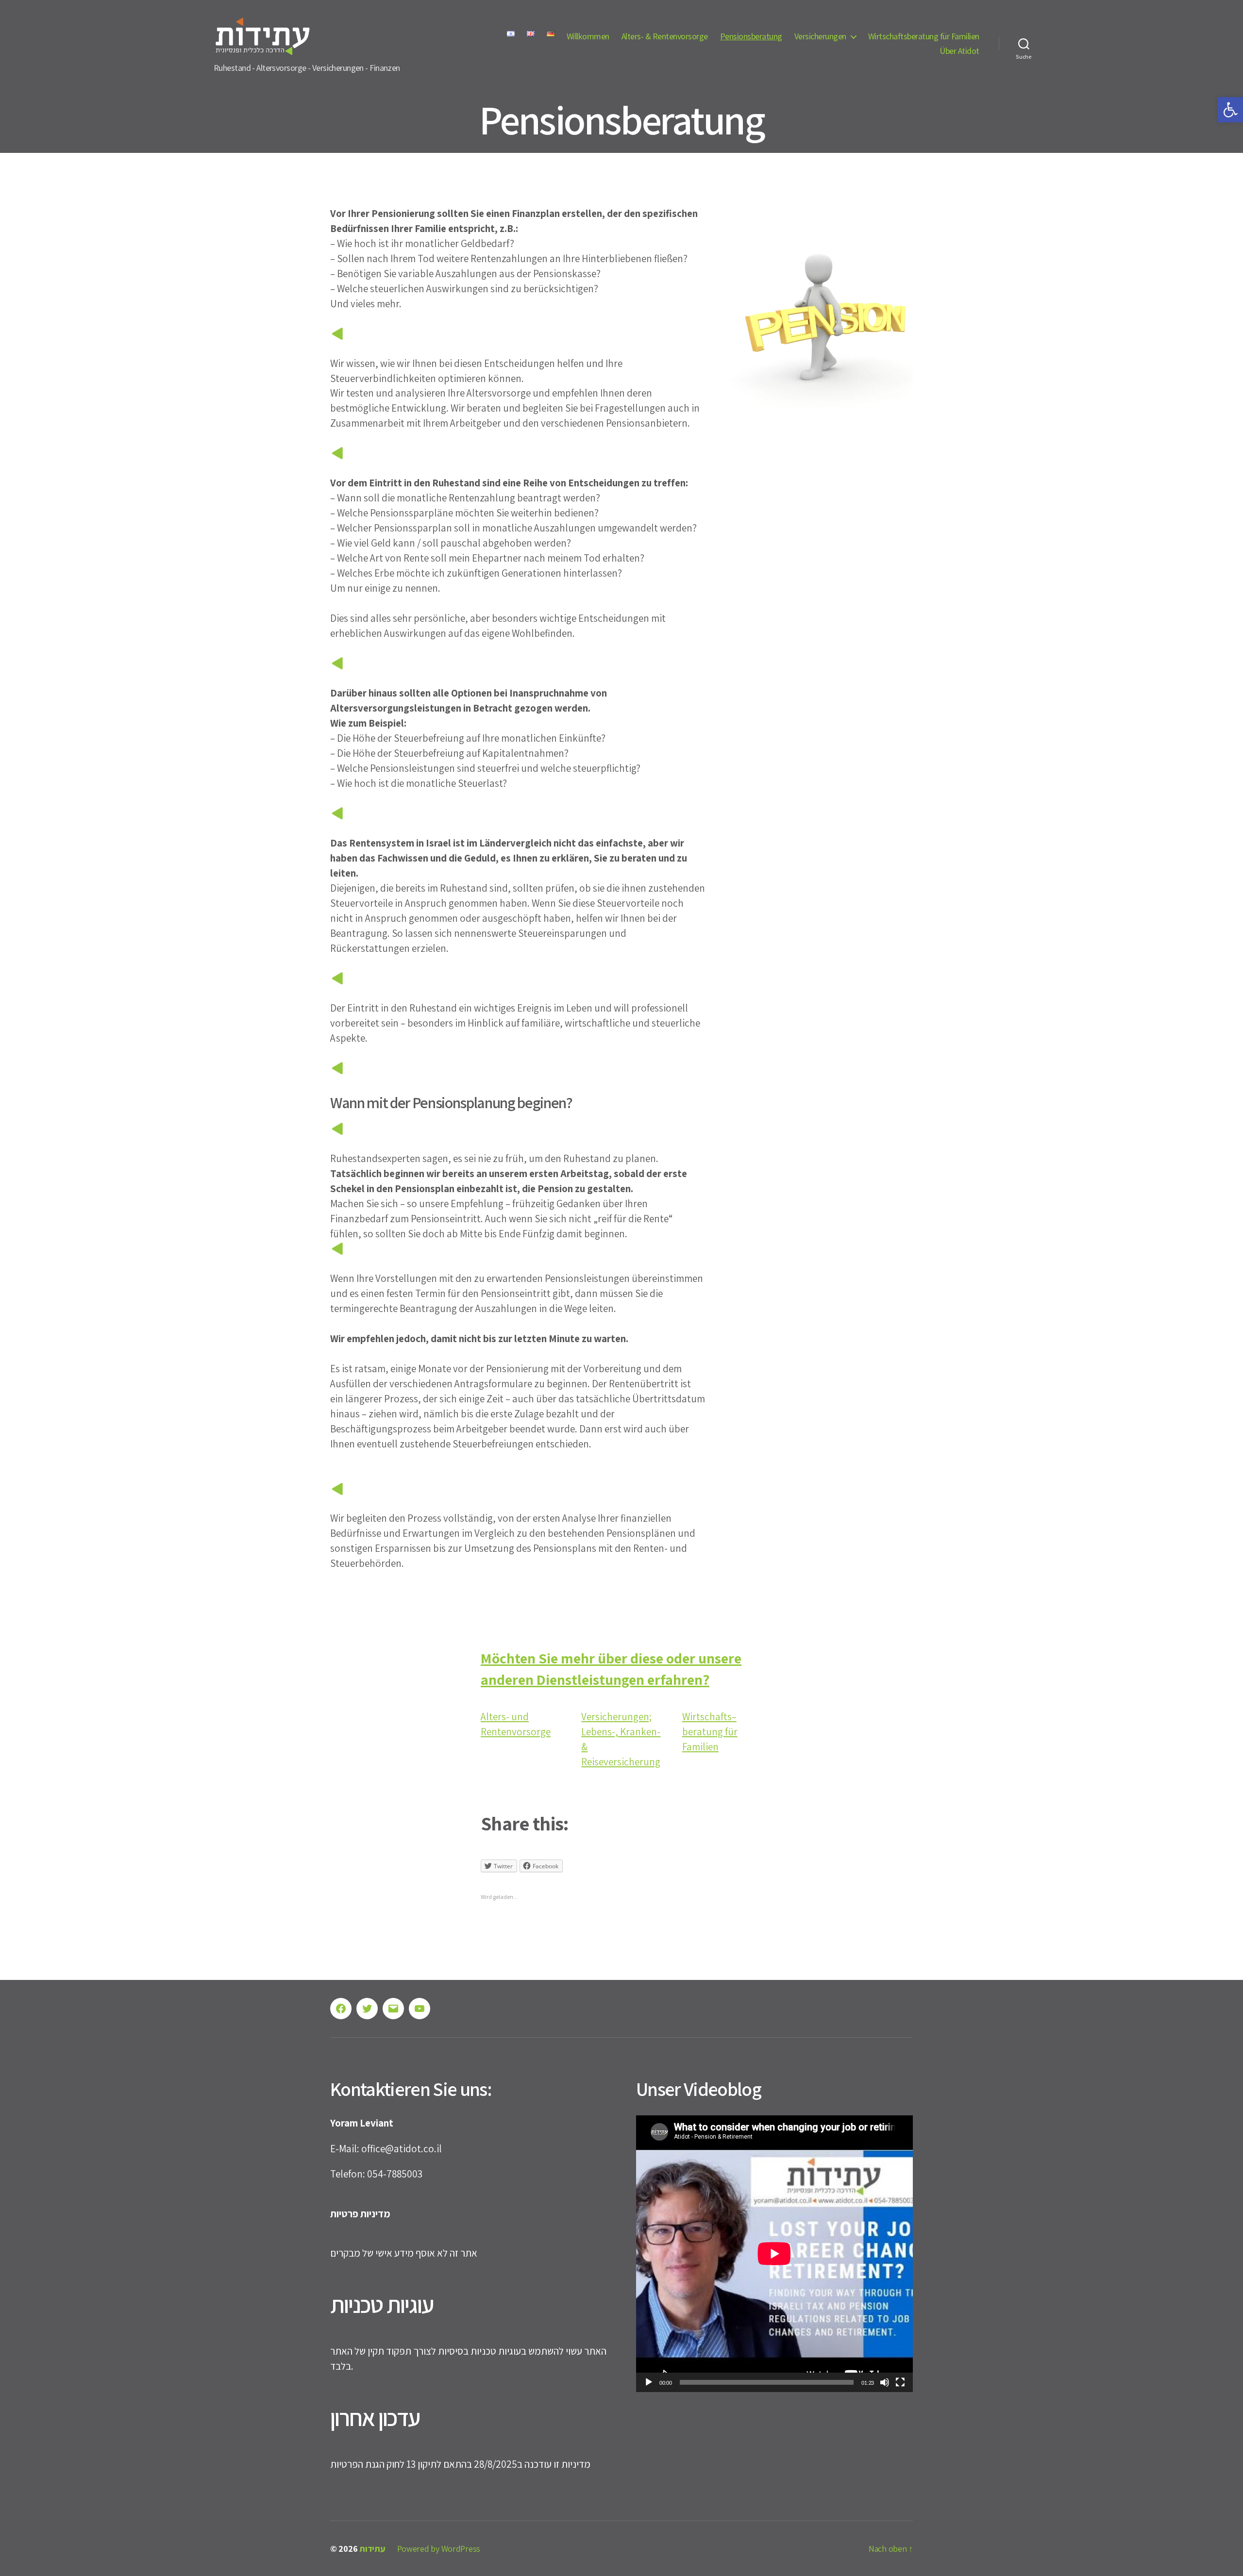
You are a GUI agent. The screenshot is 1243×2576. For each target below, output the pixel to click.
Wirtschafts (707, 1717)
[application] (774, 2254)
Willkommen (588, 36)
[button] (1230, 110)
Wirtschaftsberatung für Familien (924, 36)
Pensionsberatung (751, 36)
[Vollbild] (900, 2382)
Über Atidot (959, 51)
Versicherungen (820, 36)
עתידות (372, 2549)
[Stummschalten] (885, 2382)
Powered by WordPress (439, 2549)
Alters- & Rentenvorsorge (665, 36)
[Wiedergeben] (649, 2382)
